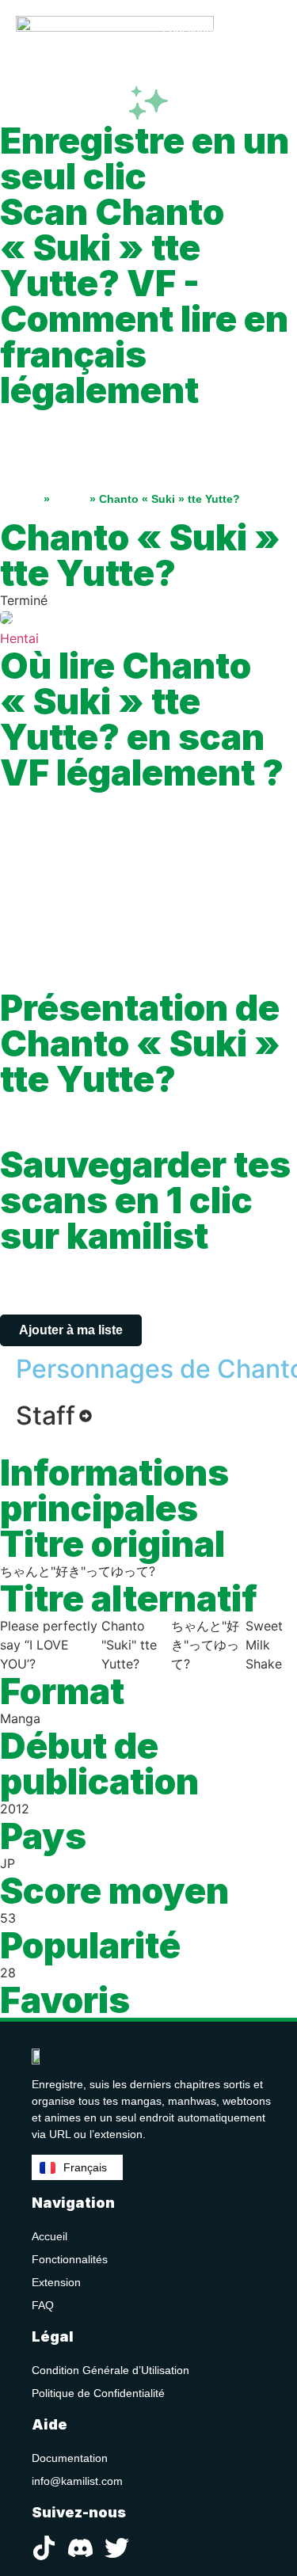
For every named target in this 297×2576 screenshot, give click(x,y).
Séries (70, 499)
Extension (56, 2282)
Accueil (20, 499)
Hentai (19, 638)
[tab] (54, 1416)
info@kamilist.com (77, 2481)
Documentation (70, 2458)
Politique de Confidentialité (98, 2393)
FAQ (43, 2305)
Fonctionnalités (70, 2259)
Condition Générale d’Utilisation (110, 2370)
